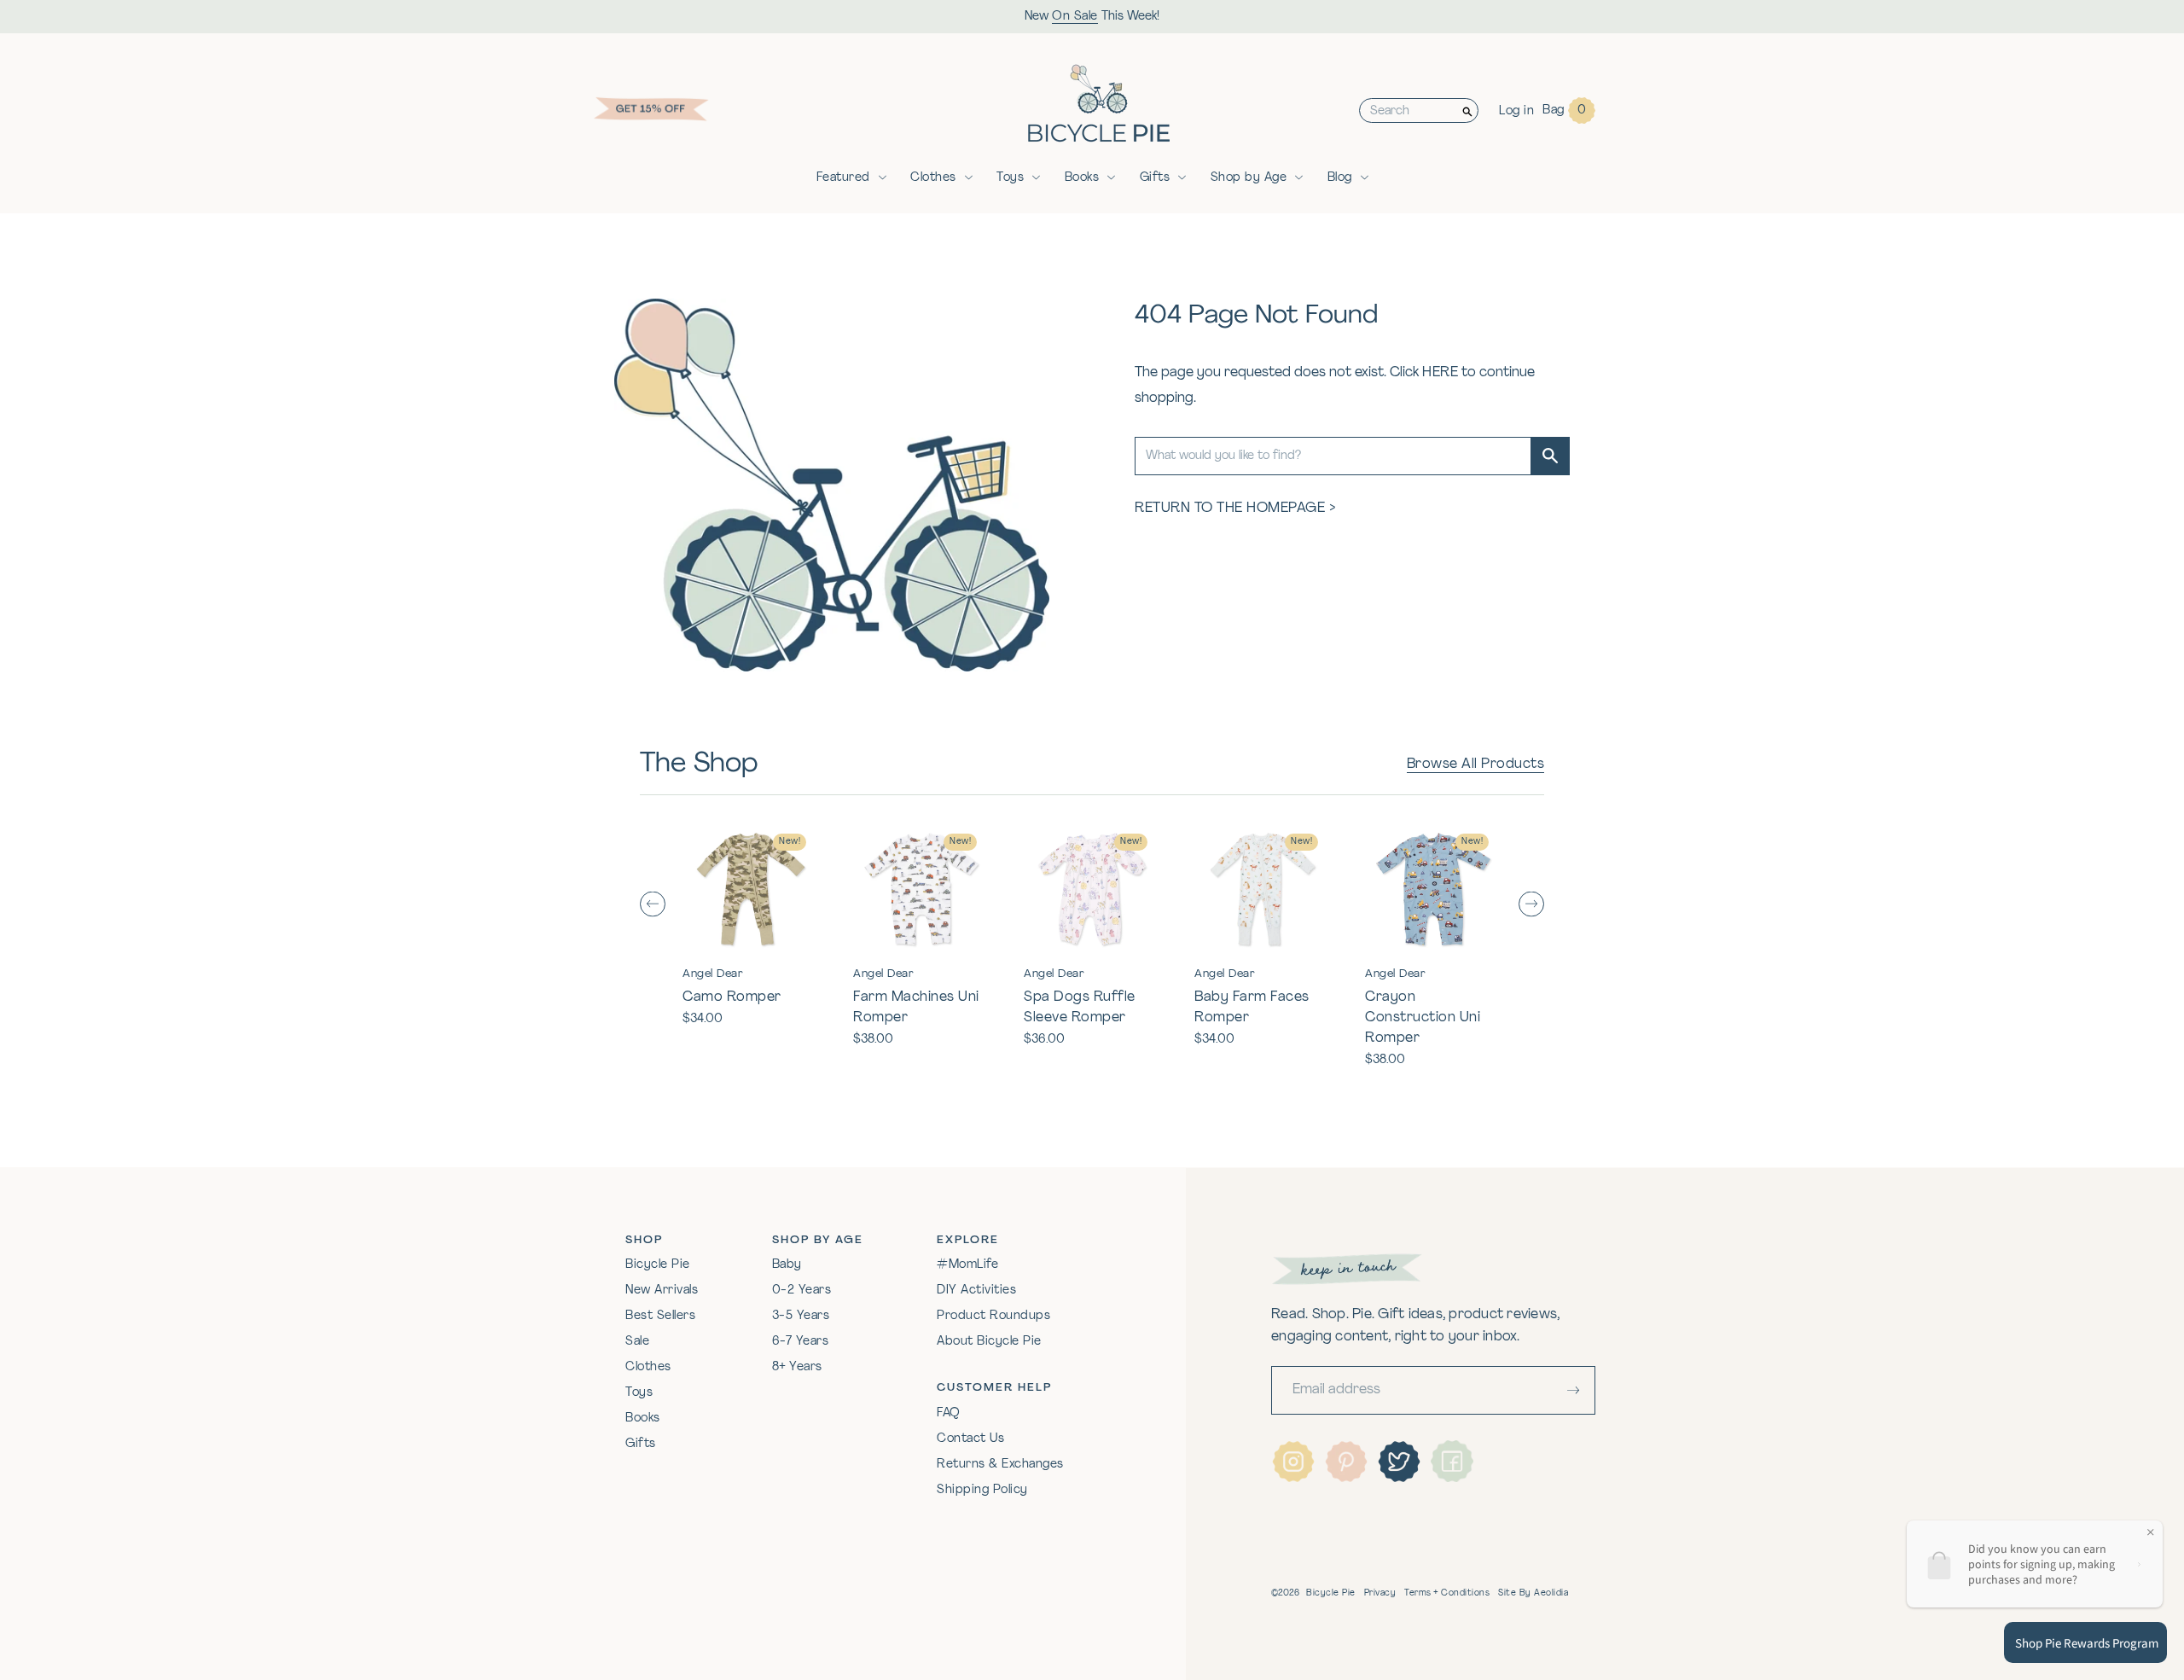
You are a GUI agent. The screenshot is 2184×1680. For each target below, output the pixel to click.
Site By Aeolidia (1533, 1593)
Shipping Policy (982, 1490)
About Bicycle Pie (989, 1342)
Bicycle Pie (658, 1265)
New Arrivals (662, 1291)
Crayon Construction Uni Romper (1423, 1018)
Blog (1340, 178)
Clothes (933, 178)
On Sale (1075, 17)
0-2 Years (802, 1291)
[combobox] (1409, 110)
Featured (843, 178)
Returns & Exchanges (1000, 1465)
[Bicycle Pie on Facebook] (1452, 1462)
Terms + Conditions (1447, 1593)
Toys (1010, 178)
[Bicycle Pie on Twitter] (1399, 1462)
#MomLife (967, 1265)
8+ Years (797, 1367)
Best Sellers (660, 1316)
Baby (787, 1265)
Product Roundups (993, 1316)
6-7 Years (801, 1342)
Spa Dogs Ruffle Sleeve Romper (1080, 1008)
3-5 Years (801, 1316)
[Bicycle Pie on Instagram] (1293, 1462)
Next (1531, 904)
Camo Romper (732, 997)
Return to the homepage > (1235, 509)
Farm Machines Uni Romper (916, 1008)
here (1440, 373)
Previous (653, 904)
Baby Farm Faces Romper (1252, 1008)
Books (1082, 178)
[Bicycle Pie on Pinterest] (1346, 1462)
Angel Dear (713, 974)
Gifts (1155, 178)
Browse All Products (1476, 764)
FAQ (949, 1413)
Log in (1516, 111)
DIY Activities (976, 1291)
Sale (637, 1342)
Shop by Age (1249, 178)
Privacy (1380, 1593)
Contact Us (970, 1439)
